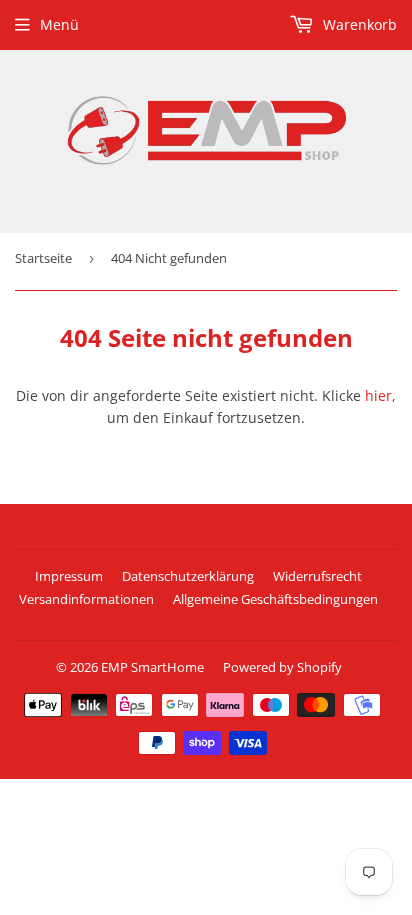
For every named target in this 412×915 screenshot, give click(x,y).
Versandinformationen (86, 599)
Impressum (69, 576)
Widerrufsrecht (317, 576)
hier (378, 395)
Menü (59, 24)
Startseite (43, 258)
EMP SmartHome (152, 667)
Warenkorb (358, 24)
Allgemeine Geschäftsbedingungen (275, 599)
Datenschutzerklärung (188, 576)
